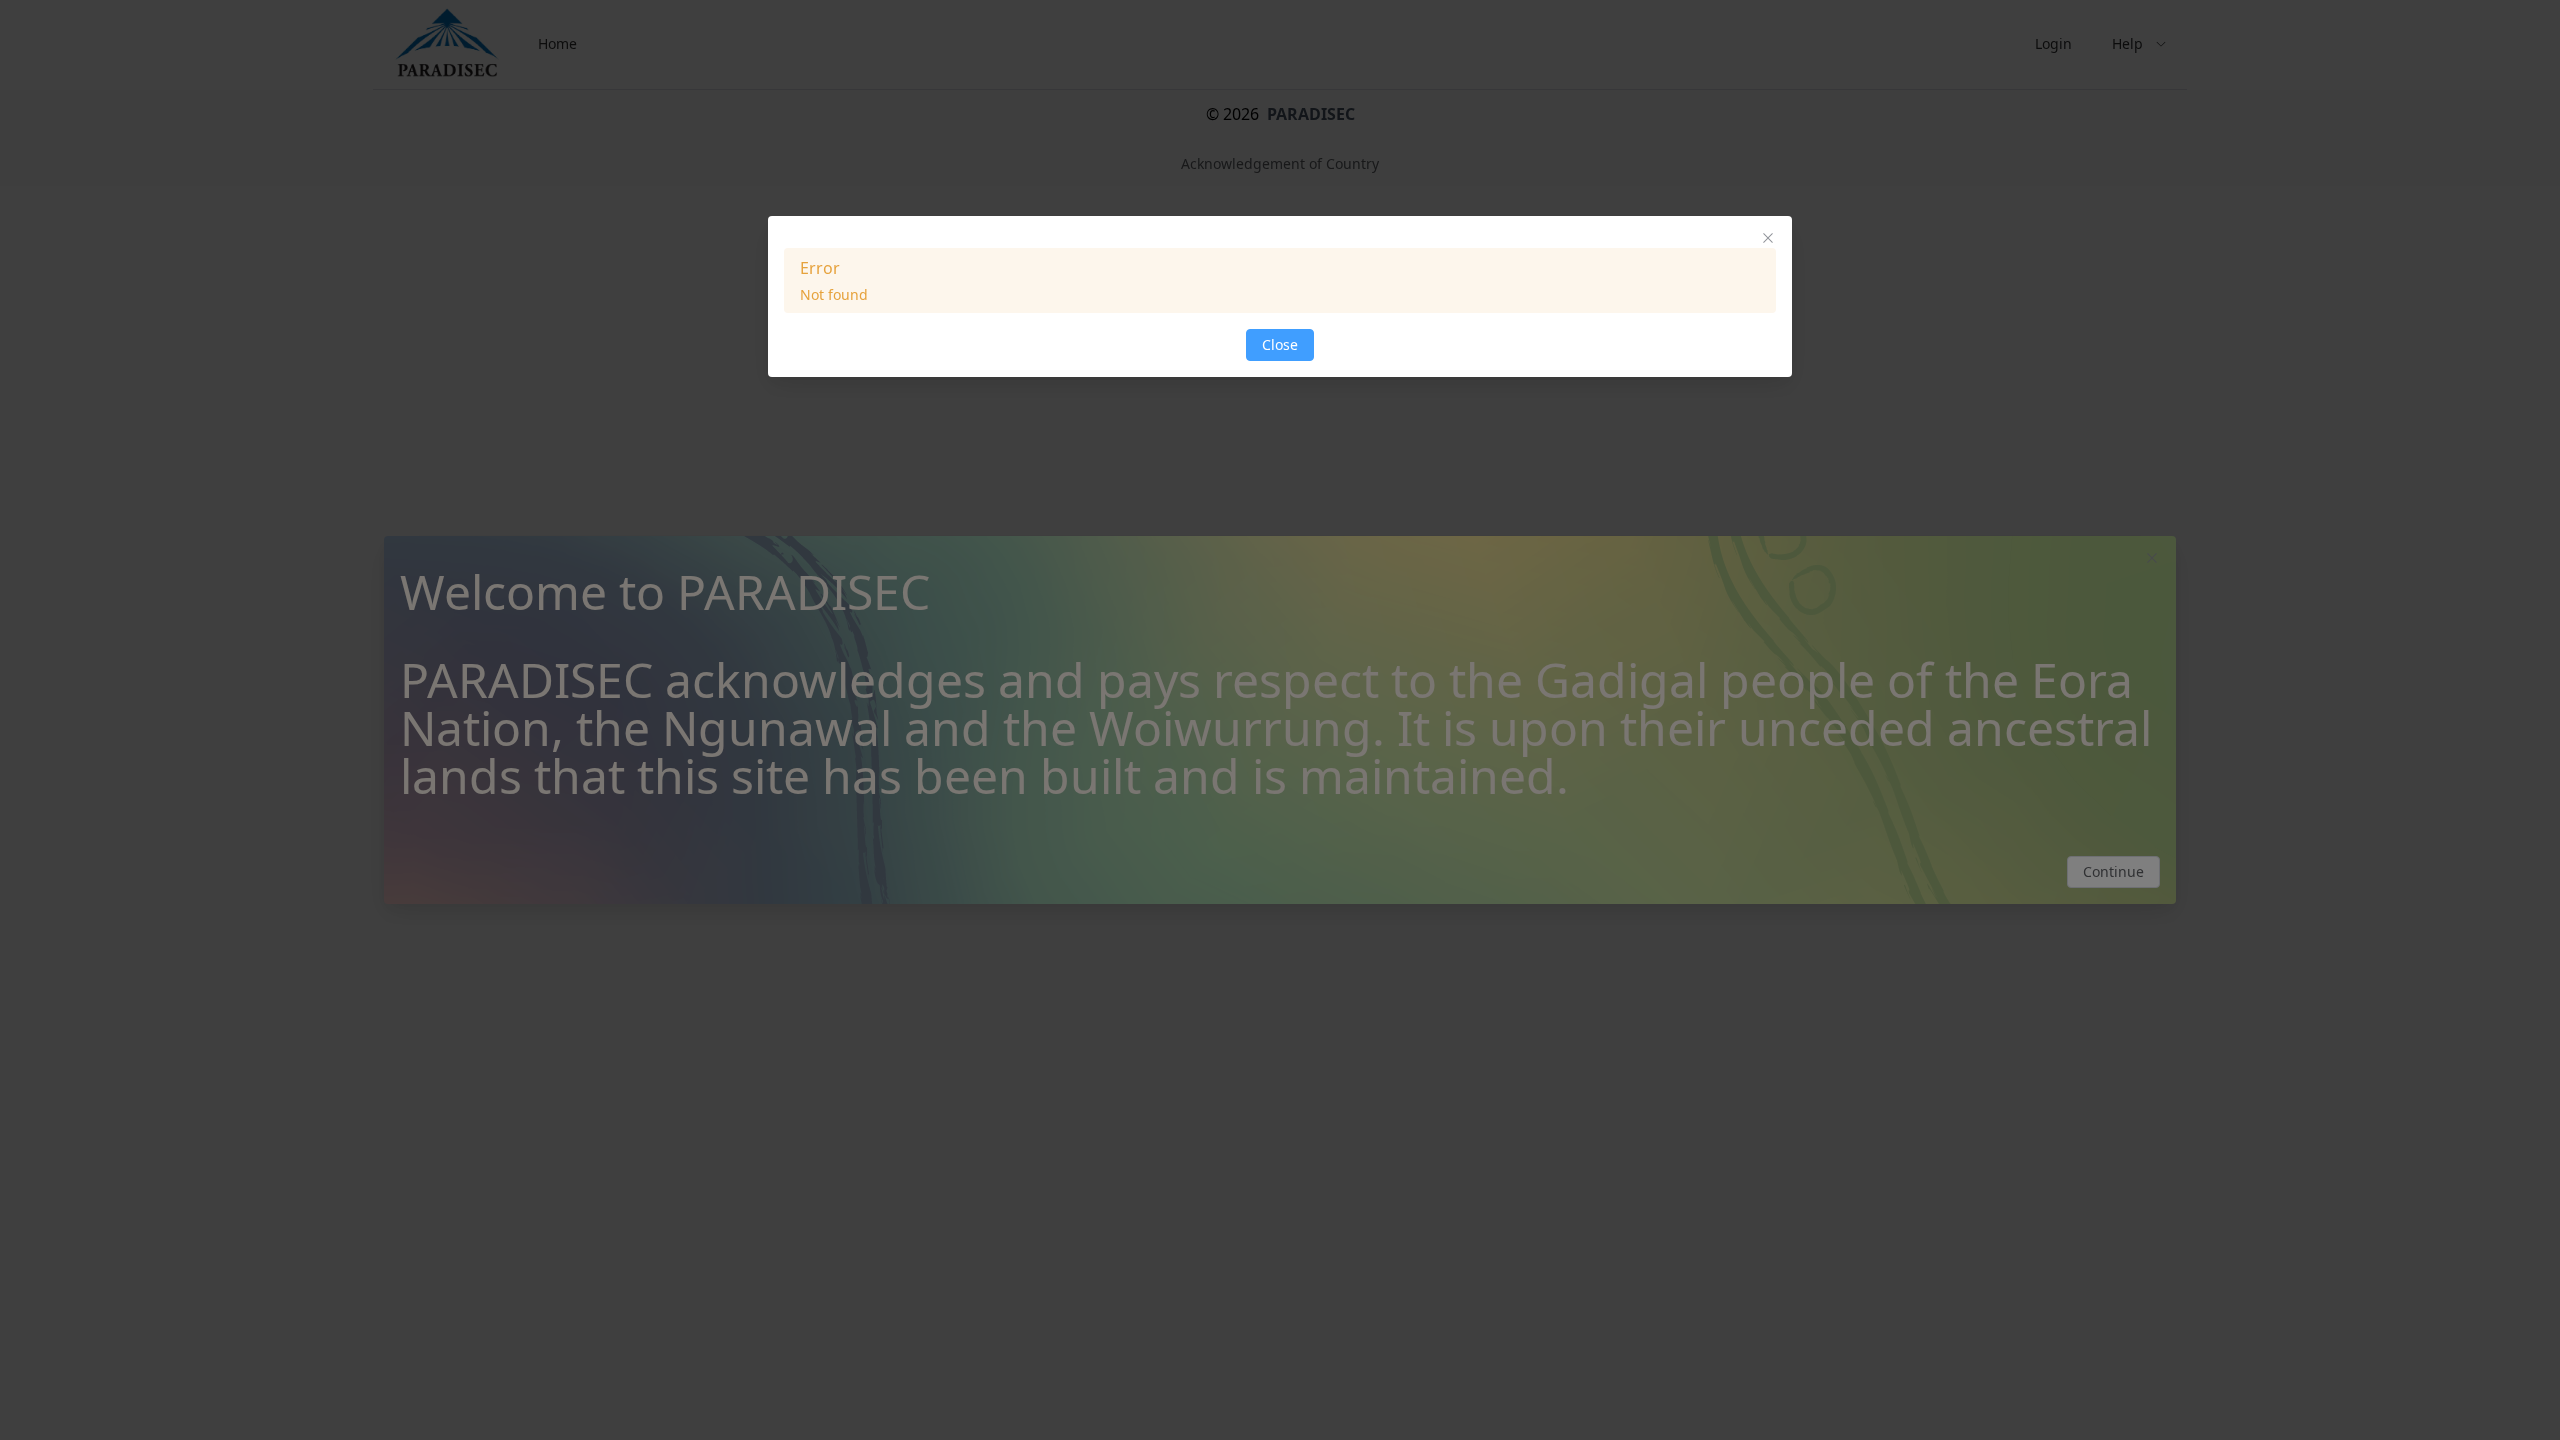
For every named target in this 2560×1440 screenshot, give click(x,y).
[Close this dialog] (1768, 240)
